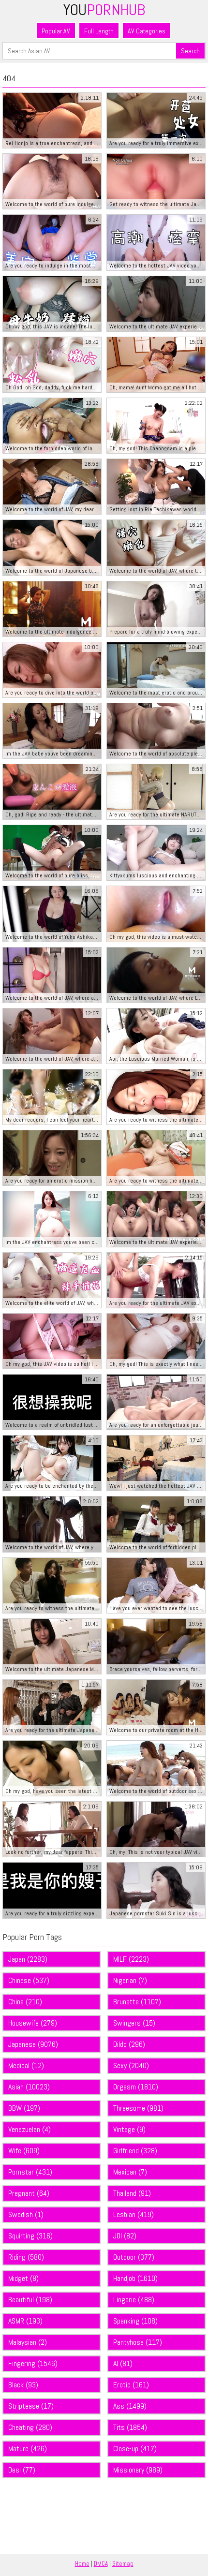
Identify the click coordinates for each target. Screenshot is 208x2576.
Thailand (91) (132, 2193)
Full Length (99, 31)
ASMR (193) (25, 2321)
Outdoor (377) (134, 2257)
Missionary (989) (138, 2470)
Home (82, 2564)
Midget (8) (23, 2278)
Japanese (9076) (33, 2044)
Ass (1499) (130, 2406)
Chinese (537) (29, 1980)
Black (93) (23, 2385)
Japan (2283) (28, 1959)
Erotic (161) (131, 2385)
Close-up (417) (135, 2449)
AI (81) (123, 2363)
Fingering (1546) (33, 2363)
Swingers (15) (134, 2023)
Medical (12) (26, 2065)
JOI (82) (125, 2236)
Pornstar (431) (30, 2172)
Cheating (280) (30, 2427)
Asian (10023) (29, 2087)
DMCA (101, 2564)
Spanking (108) (135, 2321)
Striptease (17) (31, 2406)
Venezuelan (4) (30, 2129)
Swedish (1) (26, 2214)
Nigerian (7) (130, 1980)
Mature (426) (28, 2449)
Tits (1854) (130, 2427)
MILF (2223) (131, 1959)
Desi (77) (22, 2470)
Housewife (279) (33, 2023)
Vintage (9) (129, 2129)
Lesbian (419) (134, 2214)
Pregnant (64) (29, 2193)
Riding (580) (26, 2257)
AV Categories (147, 31)
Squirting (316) (30, 2236)
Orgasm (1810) (136, 2087)
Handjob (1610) (135, 2278)
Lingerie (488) (134, 2300)
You (104, 10)
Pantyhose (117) (138, 2342)
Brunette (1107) (137, 2002)
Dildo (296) (129, 2044)
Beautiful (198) (30, 2300)
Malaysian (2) (28, 2342)
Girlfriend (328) (135, 2151)
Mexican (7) (130, 2172)
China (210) (25, 2002)
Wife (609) (24, 2151)
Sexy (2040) (131, 2065)
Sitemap (123, 2564)
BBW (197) (24, 2108)
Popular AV (56, 31)
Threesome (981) (138, 2108)
